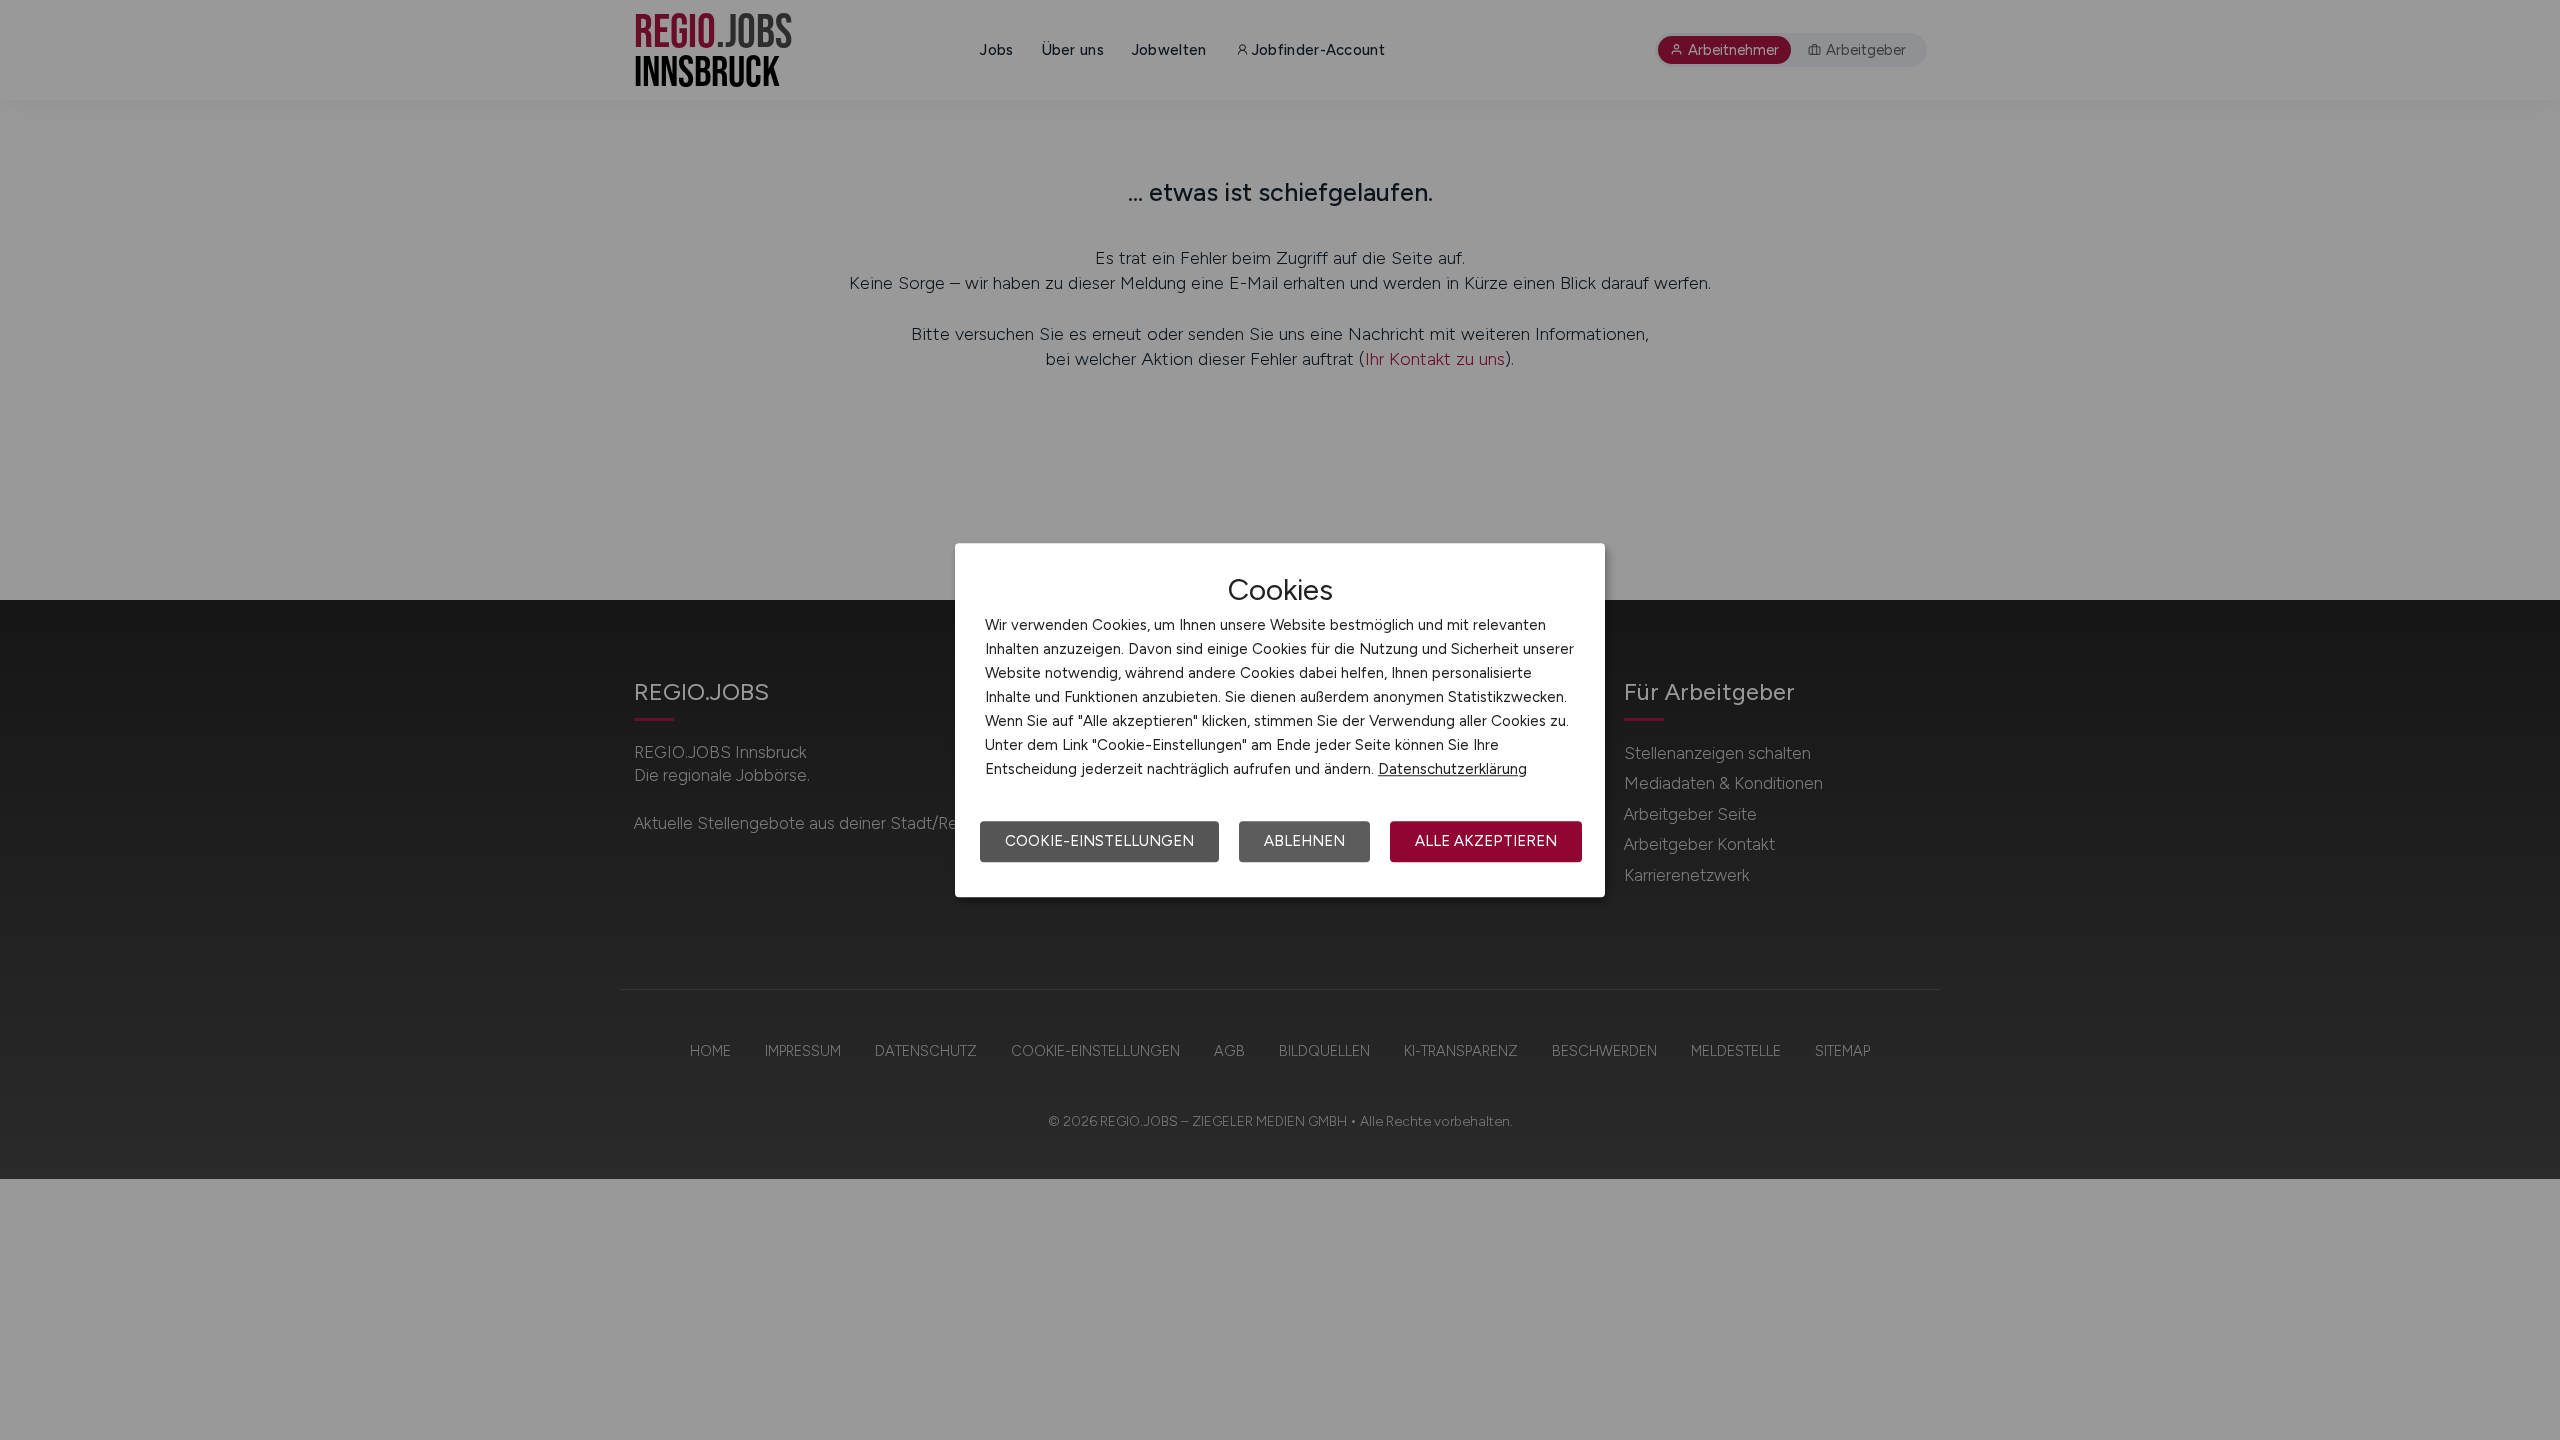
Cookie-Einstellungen (1099, 841)
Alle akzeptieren (1486, 841)
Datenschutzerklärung (1452, 769)
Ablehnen (1304, 841)
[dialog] (1280, 720)
